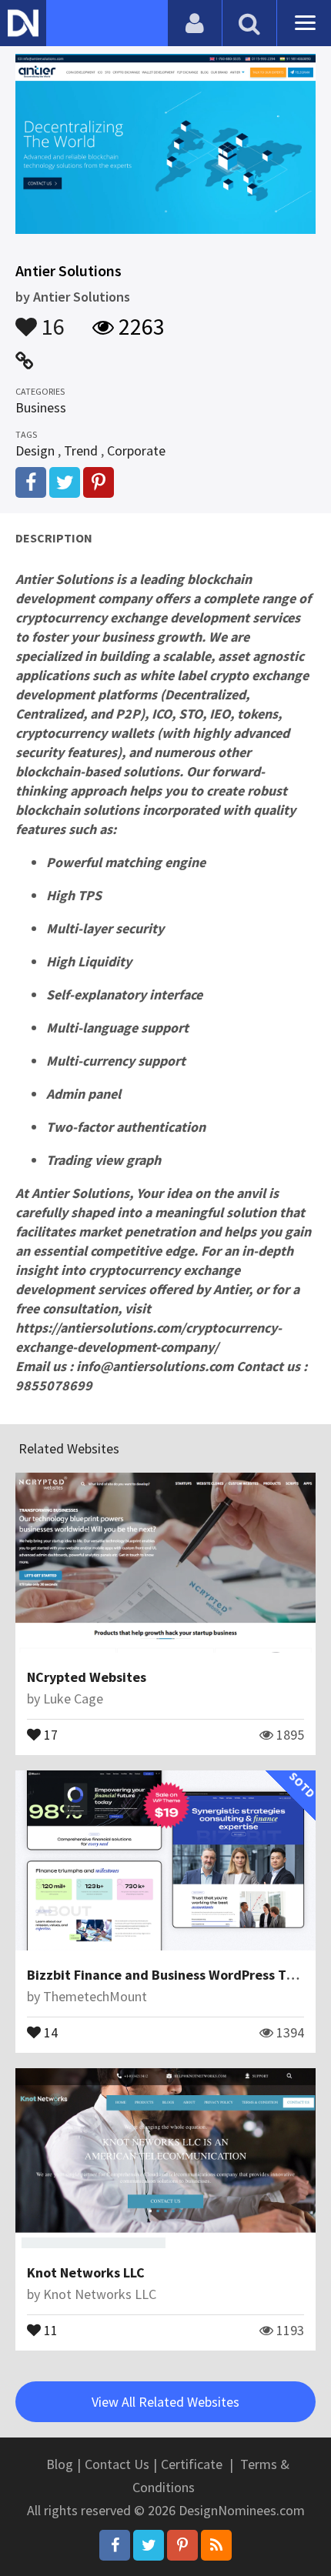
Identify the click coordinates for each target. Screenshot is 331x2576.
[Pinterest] (182, 2545)
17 (49, 1733)
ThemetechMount (95, 1996)
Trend (81, 450)
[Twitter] (149, 2545)
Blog (60, 2464)
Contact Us (117, 2464)
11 (49, 2329)
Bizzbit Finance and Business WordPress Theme (174, 1975)
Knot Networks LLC (86, 2272)
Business (41, 407)
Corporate (136, 450)
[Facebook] (115, 2545)
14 (49, 2031)
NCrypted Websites (87, 1677)
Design (35, 450)
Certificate (192, 2464)
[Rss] (216, 2545)
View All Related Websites (165, 2402)
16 (51, 319)
